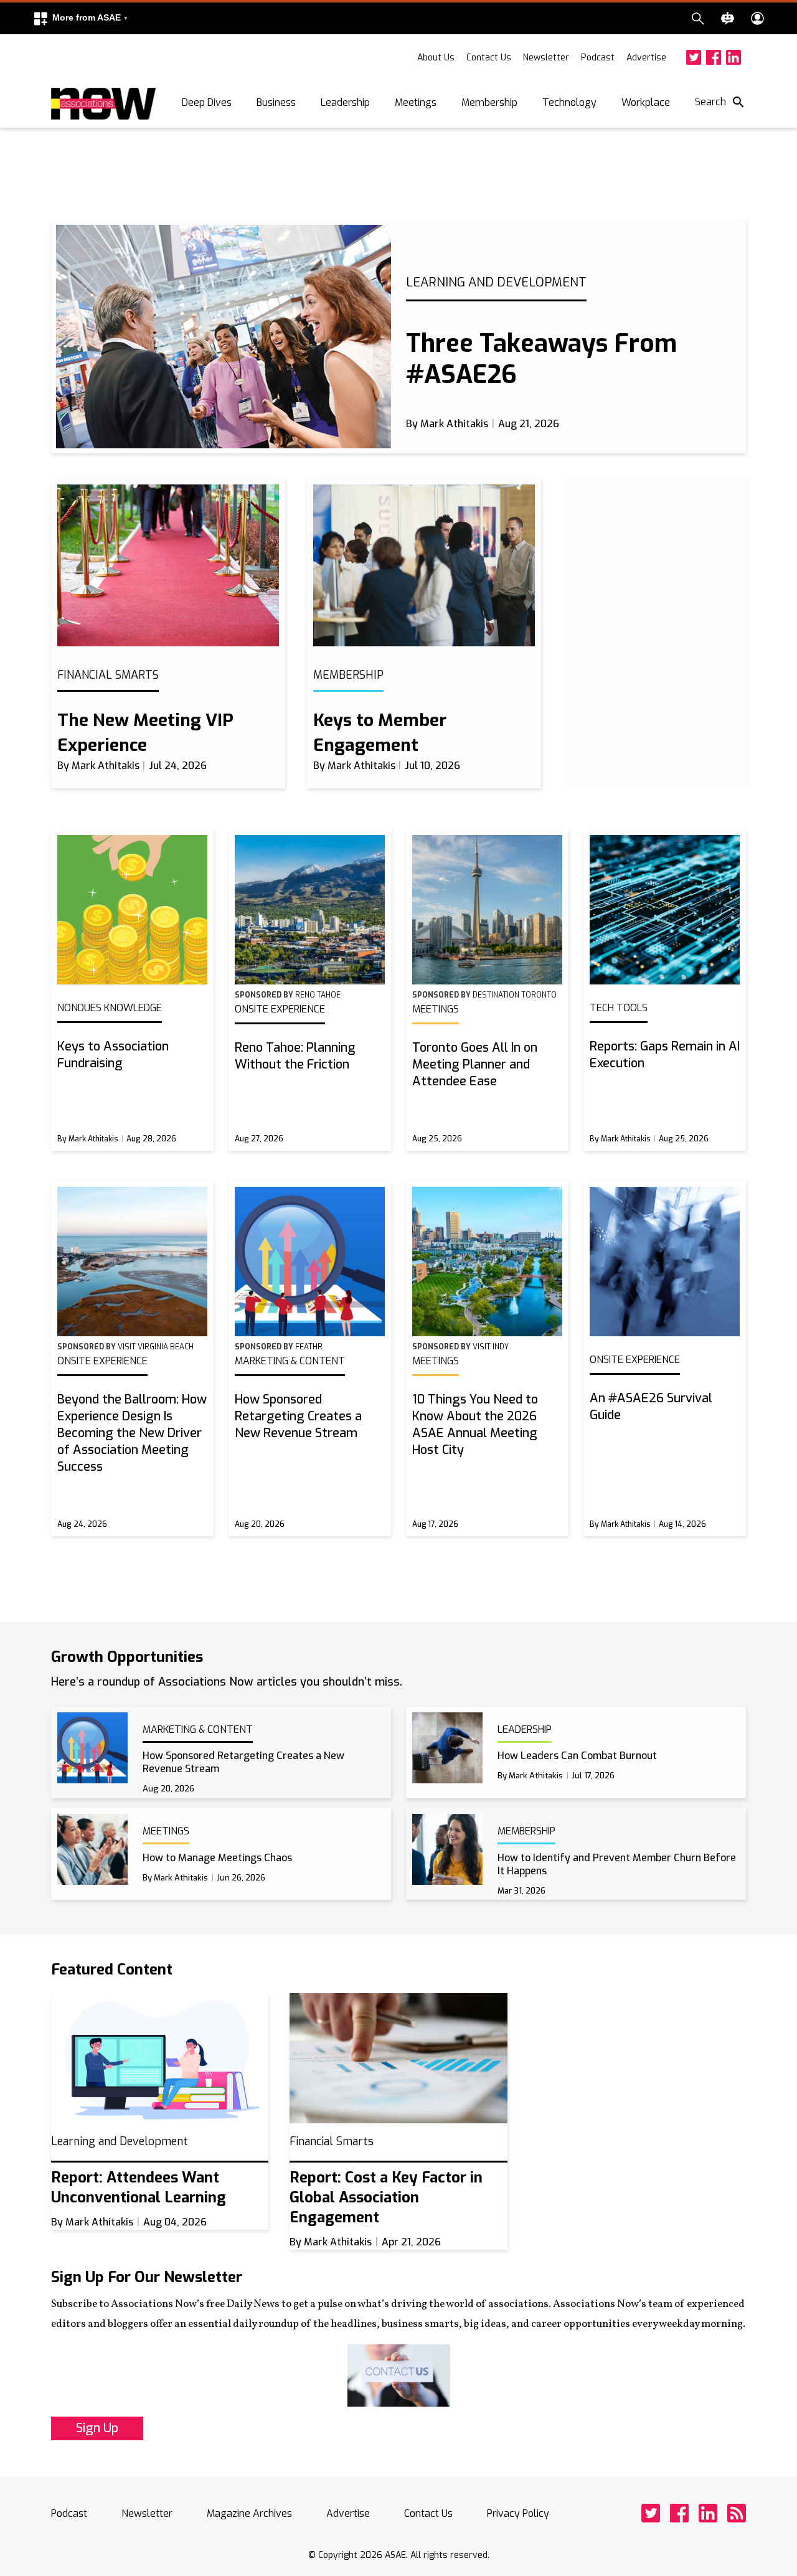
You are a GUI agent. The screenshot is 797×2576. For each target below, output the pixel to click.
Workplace (646, 102)
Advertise (646, 58)
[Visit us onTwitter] (694, 57)
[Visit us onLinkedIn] (733, 57)
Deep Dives (207, 102)
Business (276, 102)
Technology (569, 102)
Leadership (345, 102)
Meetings (416, 102)
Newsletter (546, 58)
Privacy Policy (518, 2513)
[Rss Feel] (737, 2513)
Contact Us (489, 58)
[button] (80, 18)
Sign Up (97, 2428)
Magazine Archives (249, 2513)
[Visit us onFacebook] (714, 57)
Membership (489, 102)
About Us (436, 58)
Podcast (598, 58)
